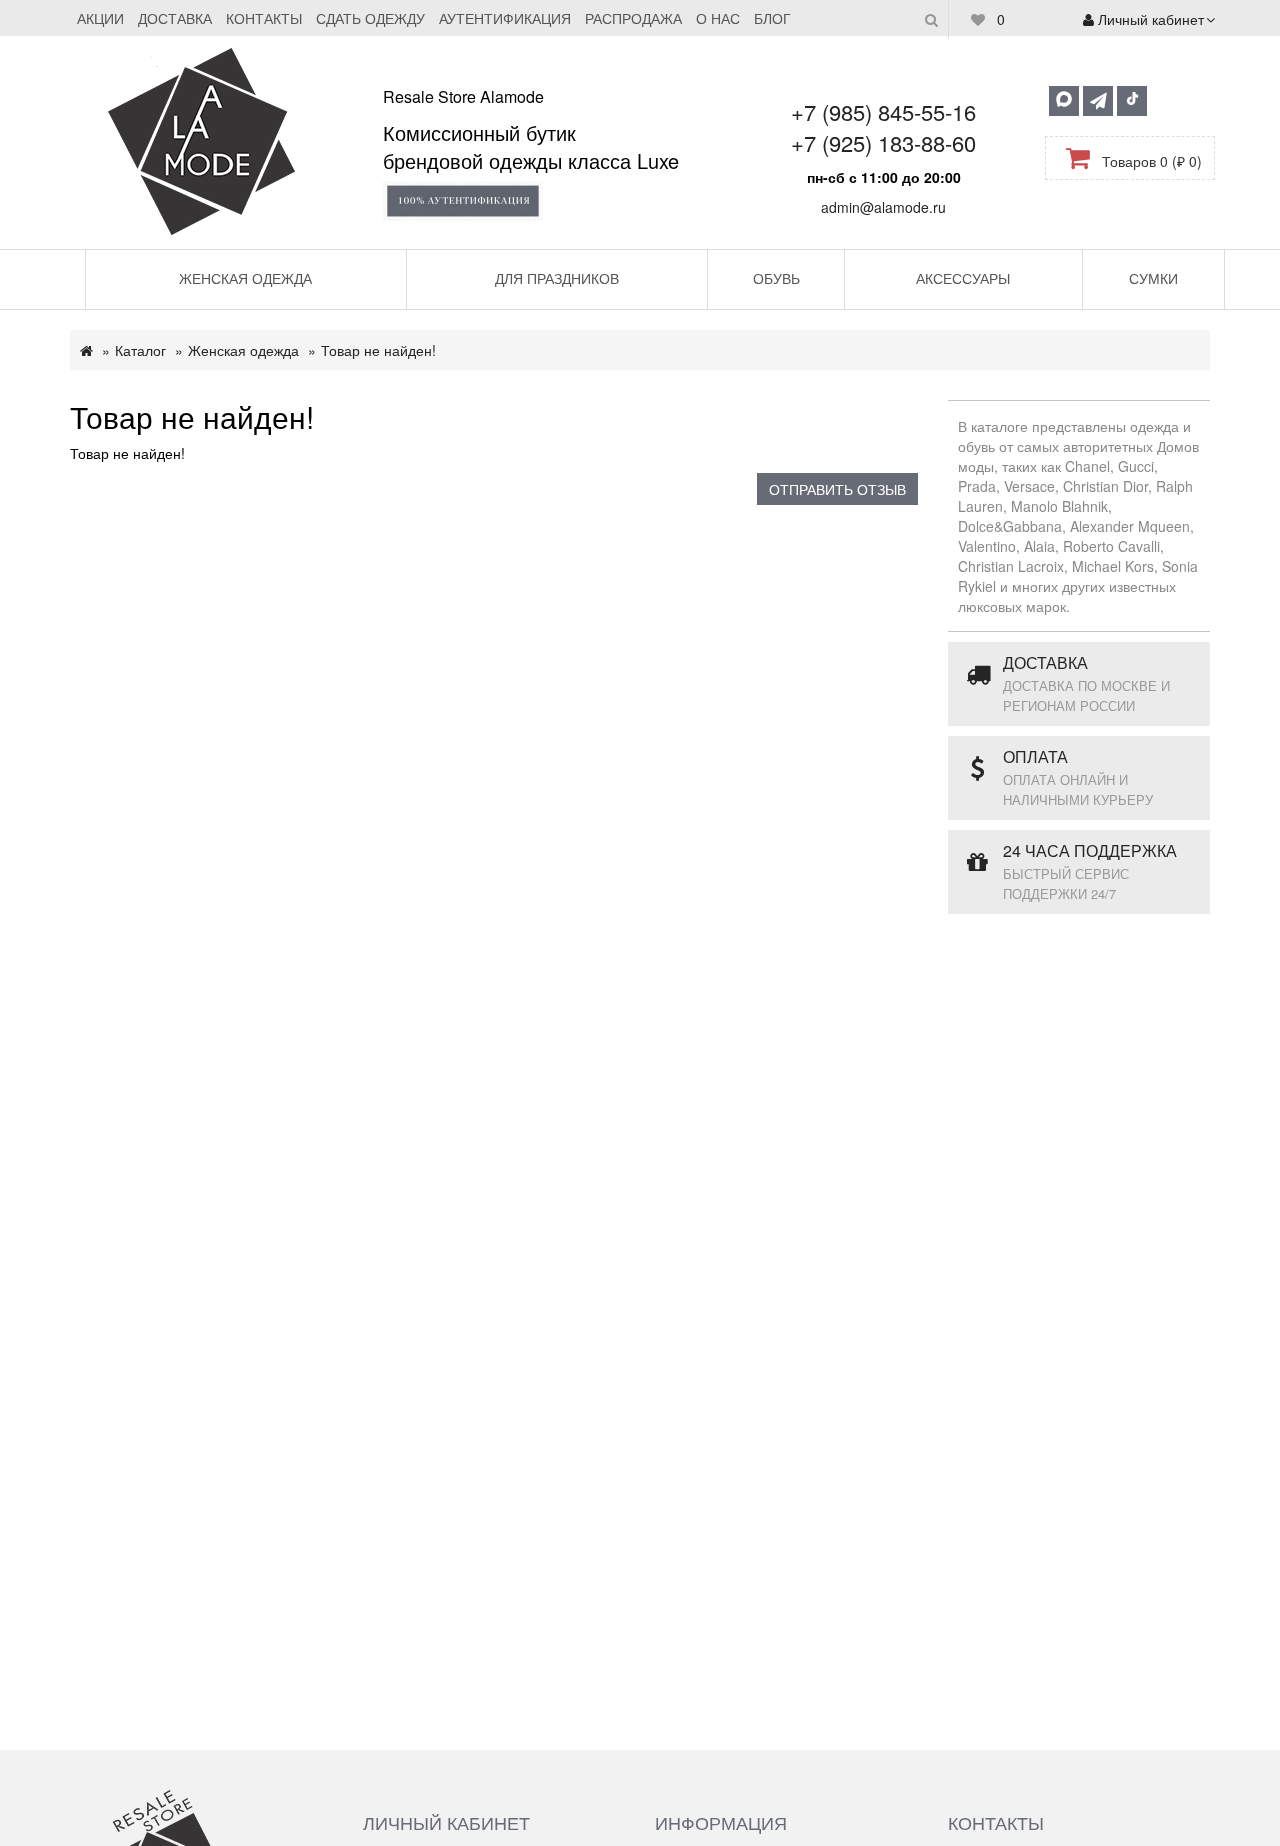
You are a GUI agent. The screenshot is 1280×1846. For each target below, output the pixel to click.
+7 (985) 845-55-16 (883, 111)
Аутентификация (505, 18)
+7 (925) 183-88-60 (883, 142)
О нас (718, 18)
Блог (772, 18)
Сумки (1153, 278)
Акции (100, 18)
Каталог (140, 350)
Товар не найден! (378, 350)
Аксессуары (963, 278)
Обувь (776, 278)
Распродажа (633, 18)
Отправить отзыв (837, 489)
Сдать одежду (370, 18)
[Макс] (1064, 101)
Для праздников (557, 278)
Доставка (175, 18)
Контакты (264, 18)
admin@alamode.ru (883, 207)
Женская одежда (245, 278)
